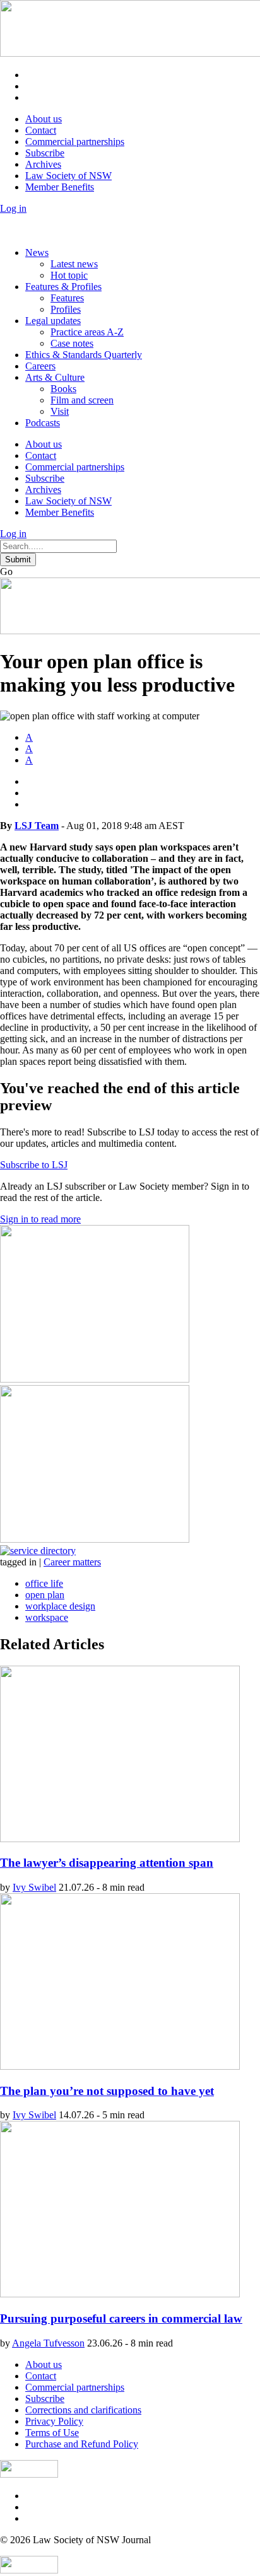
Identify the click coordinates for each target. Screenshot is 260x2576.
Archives (43, 164)
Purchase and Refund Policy (82, 2444)
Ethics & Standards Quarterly (84, 355)
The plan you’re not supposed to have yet (107, 2091)
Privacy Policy (54, 2421)
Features (67, 298)
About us (44, 119)
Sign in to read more (40, 1219)
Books (63, 389)
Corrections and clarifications (83, 2410)
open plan (45, 1595)
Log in (13, 208)
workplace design (60, 1606)
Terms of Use (52, 2433)
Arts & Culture (55, 377)
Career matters (72, 1562)
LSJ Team (37, 826)
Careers (40, 366)
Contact (41, 130)
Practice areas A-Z (87, 332)
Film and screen (82, 400)
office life (44, 1583)
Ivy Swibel (34, 1887)
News (37, 252)
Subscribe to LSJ (34, 1165)
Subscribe (45, 153)
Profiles (66, 309)
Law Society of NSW (68, 176)
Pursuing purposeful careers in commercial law (121, 2318)
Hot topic (69, 275)
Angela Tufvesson (48, 2343)
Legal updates (53, 321)
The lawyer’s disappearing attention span (107, 1863)
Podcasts (43, 423)
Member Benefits (60, 187)
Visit (60, 411)
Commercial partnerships (75, 142)
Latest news (74, 264)
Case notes (72, 343)
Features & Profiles (63, 287)
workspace (47, 1617)
